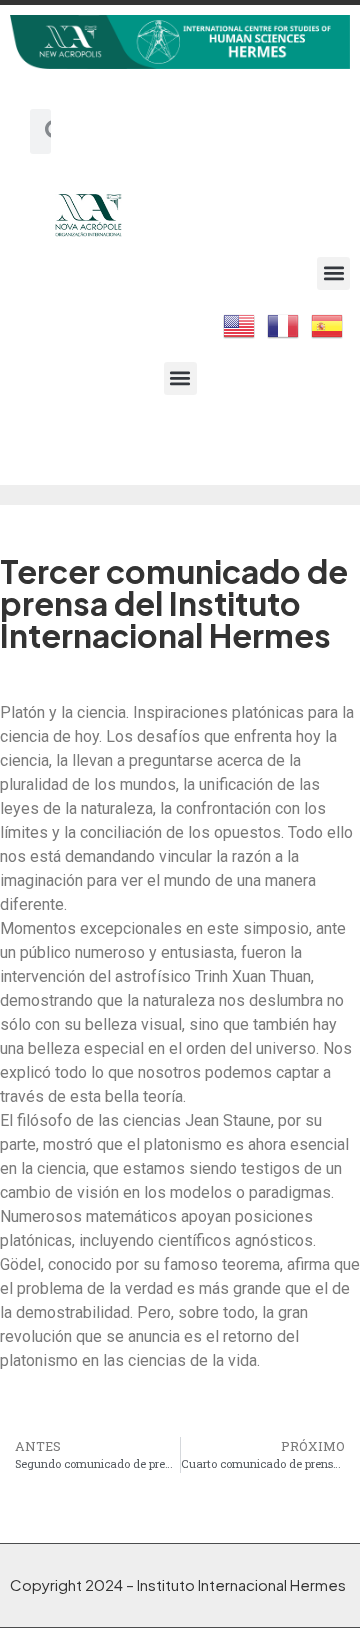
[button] (333, 273)
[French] (284, 324)
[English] (240, 324)
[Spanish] (328, 324)
